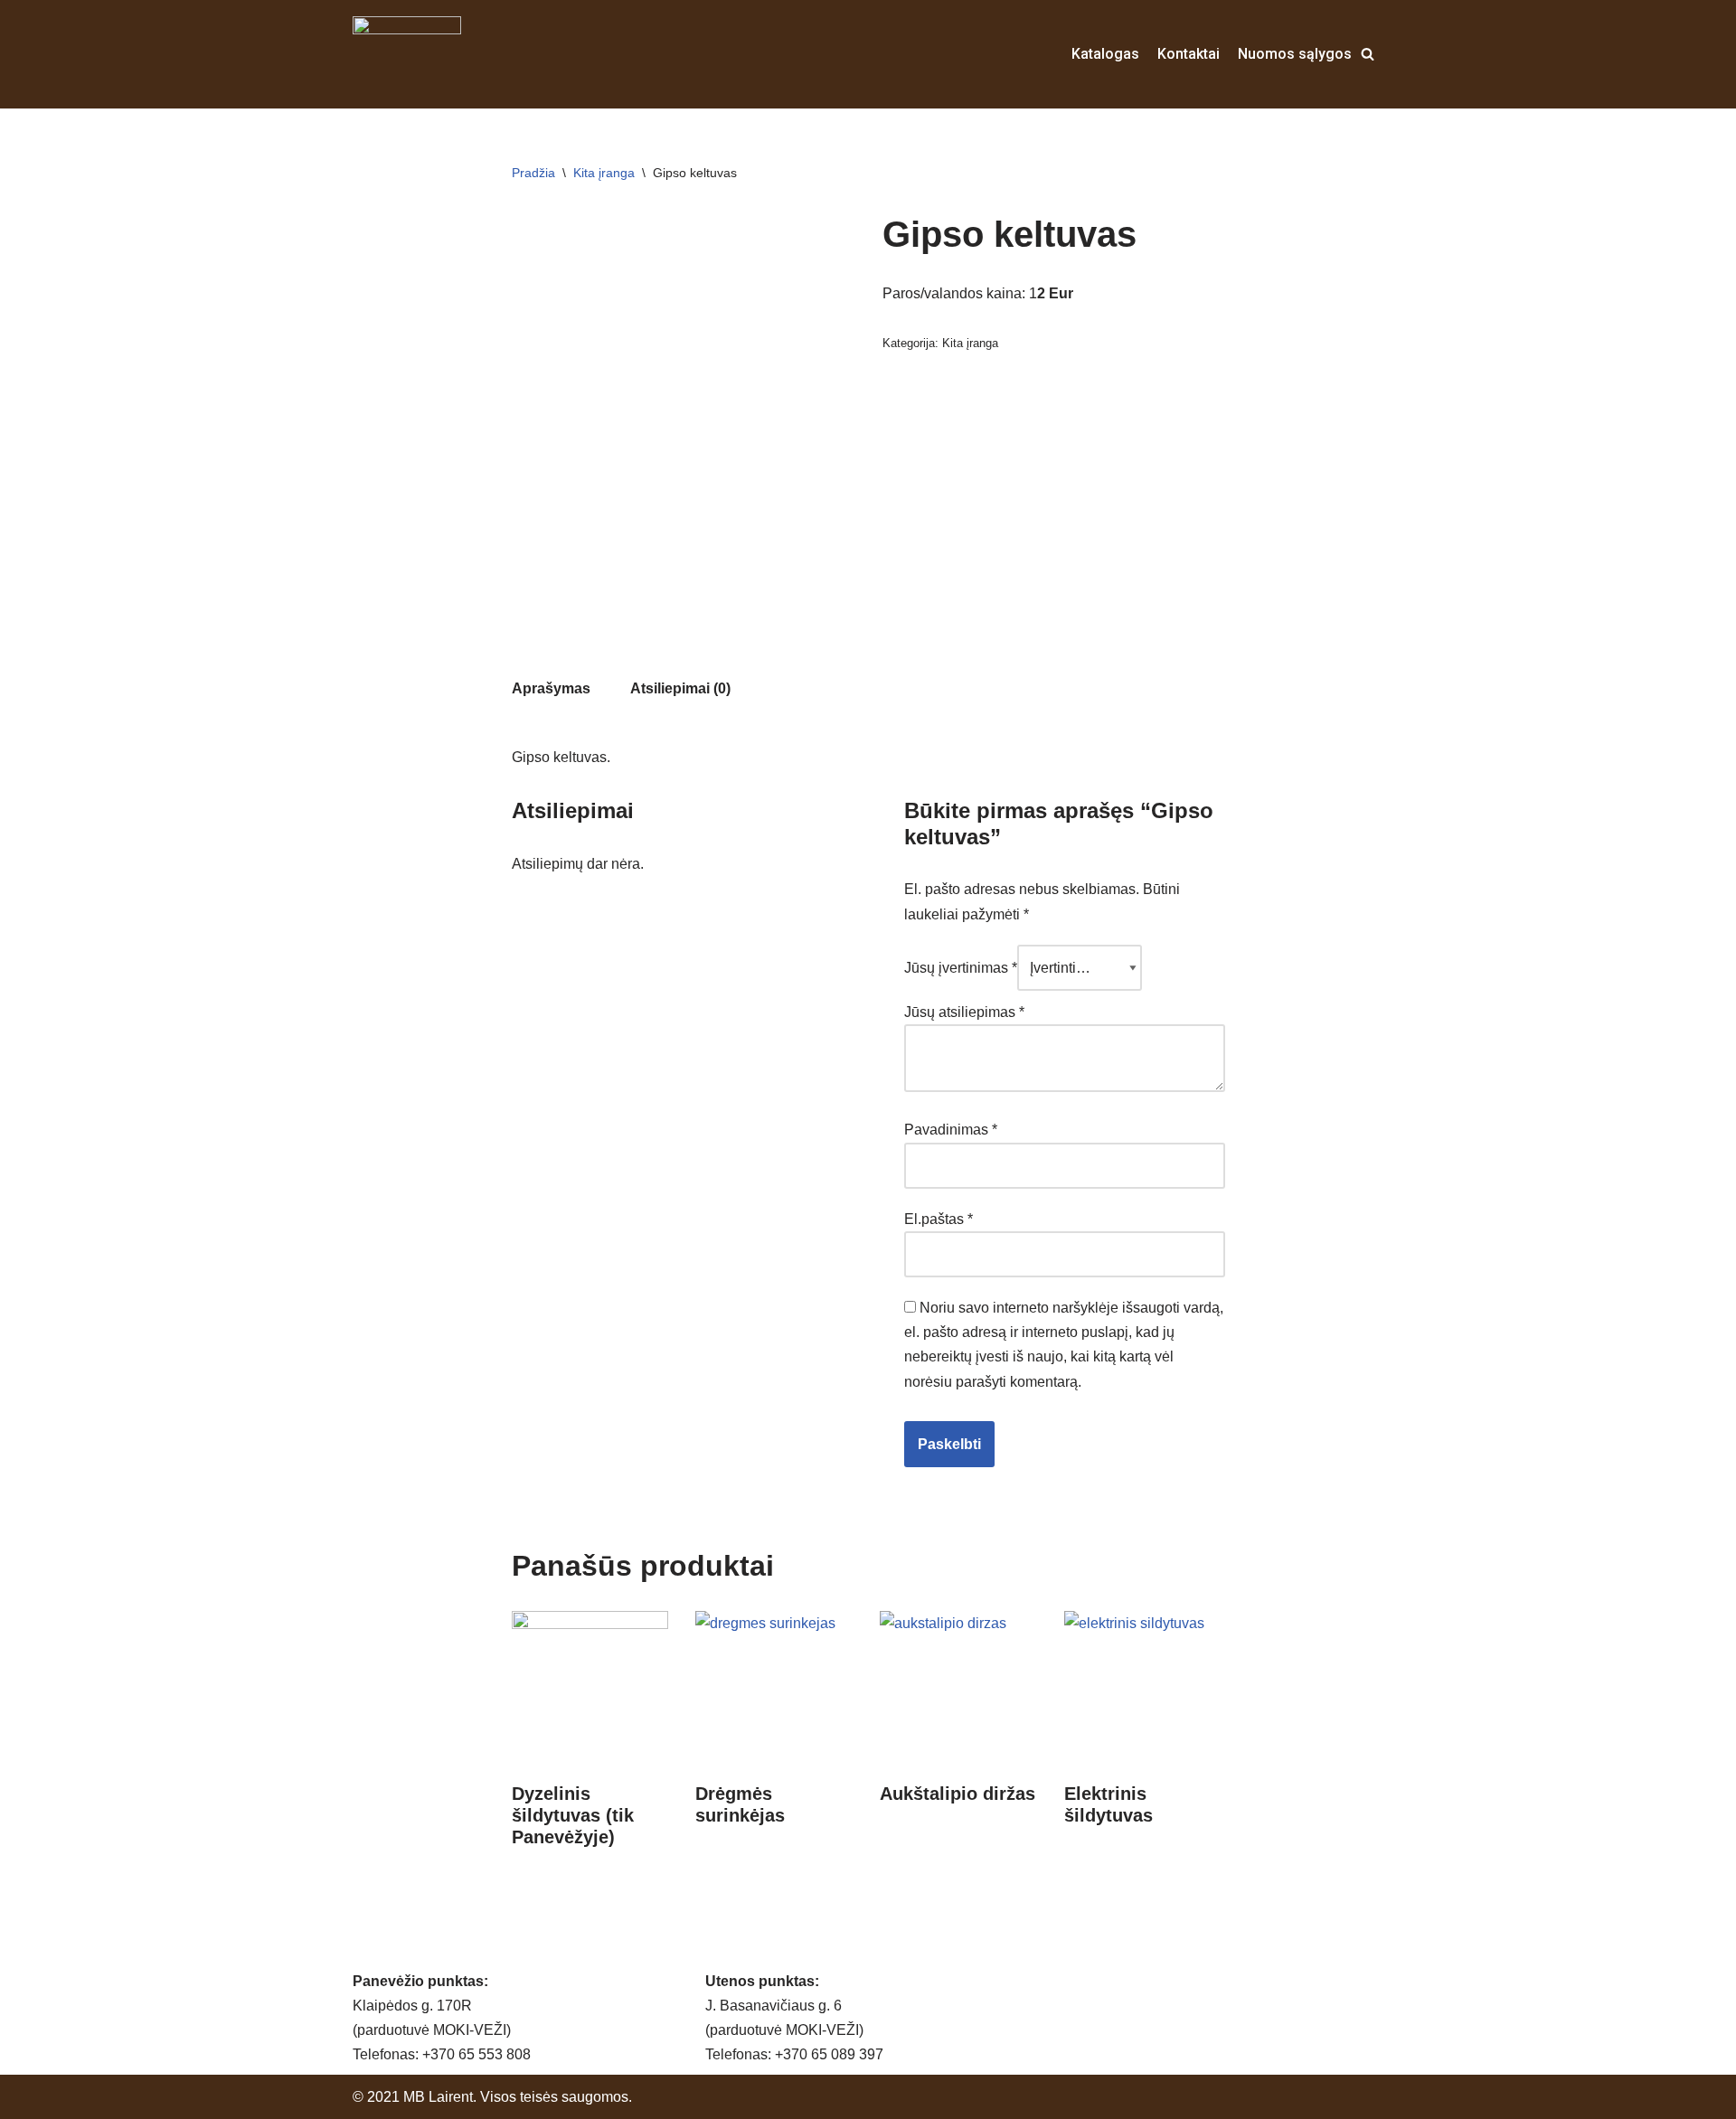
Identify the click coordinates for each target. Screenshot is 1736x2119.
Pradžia (533, 173)
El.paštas (939, 1219)
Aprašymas (551, 688)
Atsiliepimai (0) (680, 688)
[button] (1368, 54)
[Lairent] (407, 54)
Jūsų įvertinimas (961, 968)
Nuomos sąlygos (1295, 54)
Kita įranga (604, 173)
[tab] (551, 688)
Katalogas (1105, 54)
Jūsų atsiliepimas (964, 1012)
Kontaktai (1189, 54)
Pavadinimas (951, 1130)
